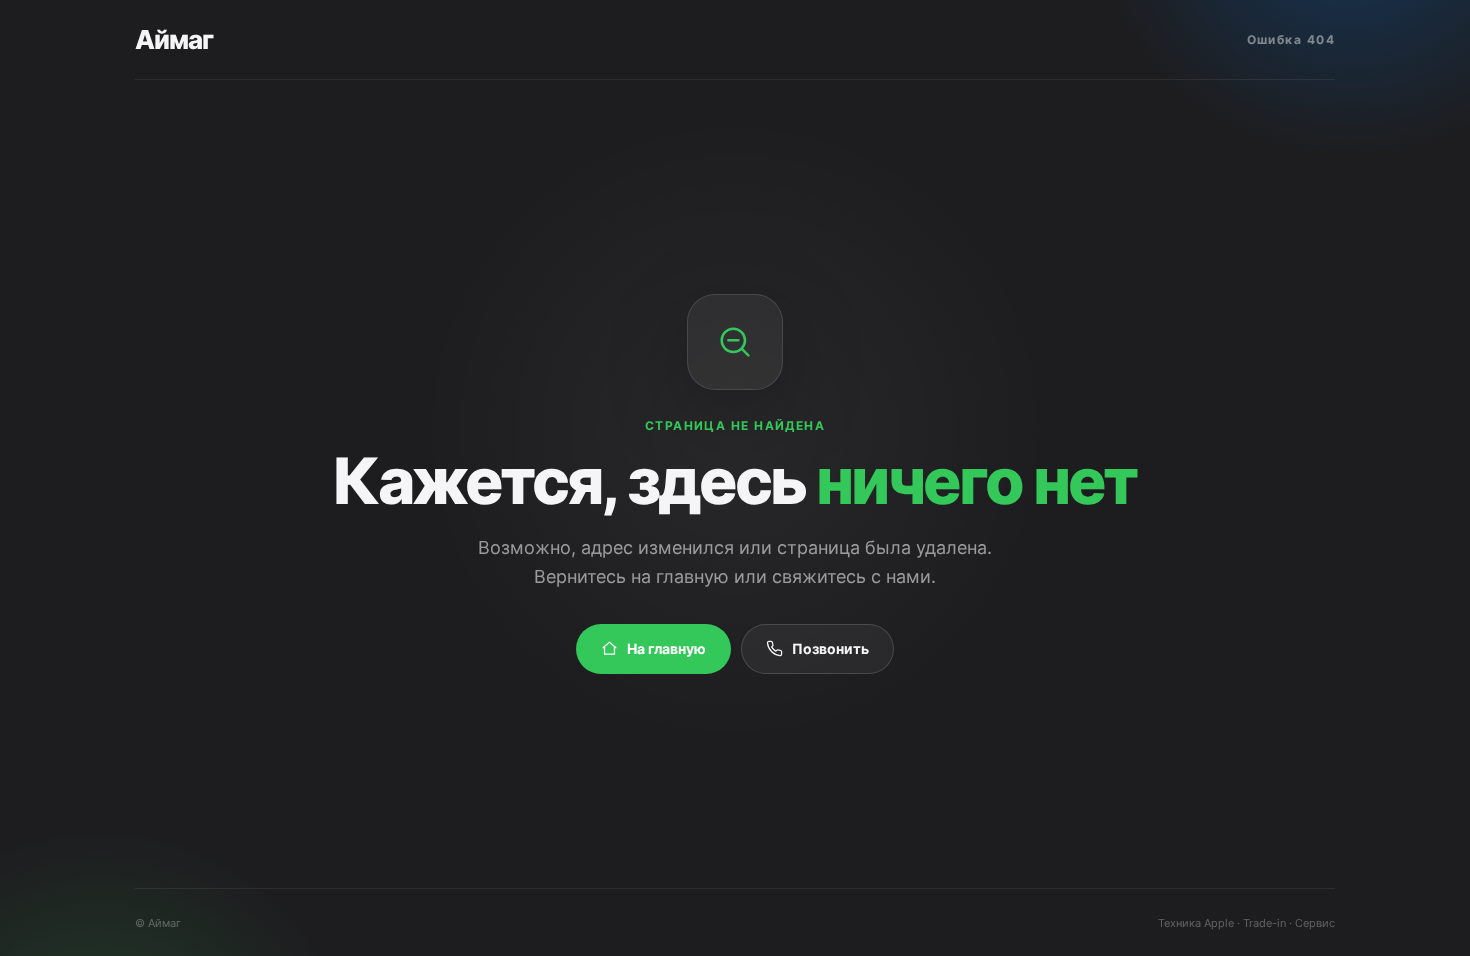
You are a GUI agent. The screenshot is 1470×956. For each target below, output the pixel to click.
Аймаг (174, 39)
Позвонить (830, 648)
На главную (666, 648)
